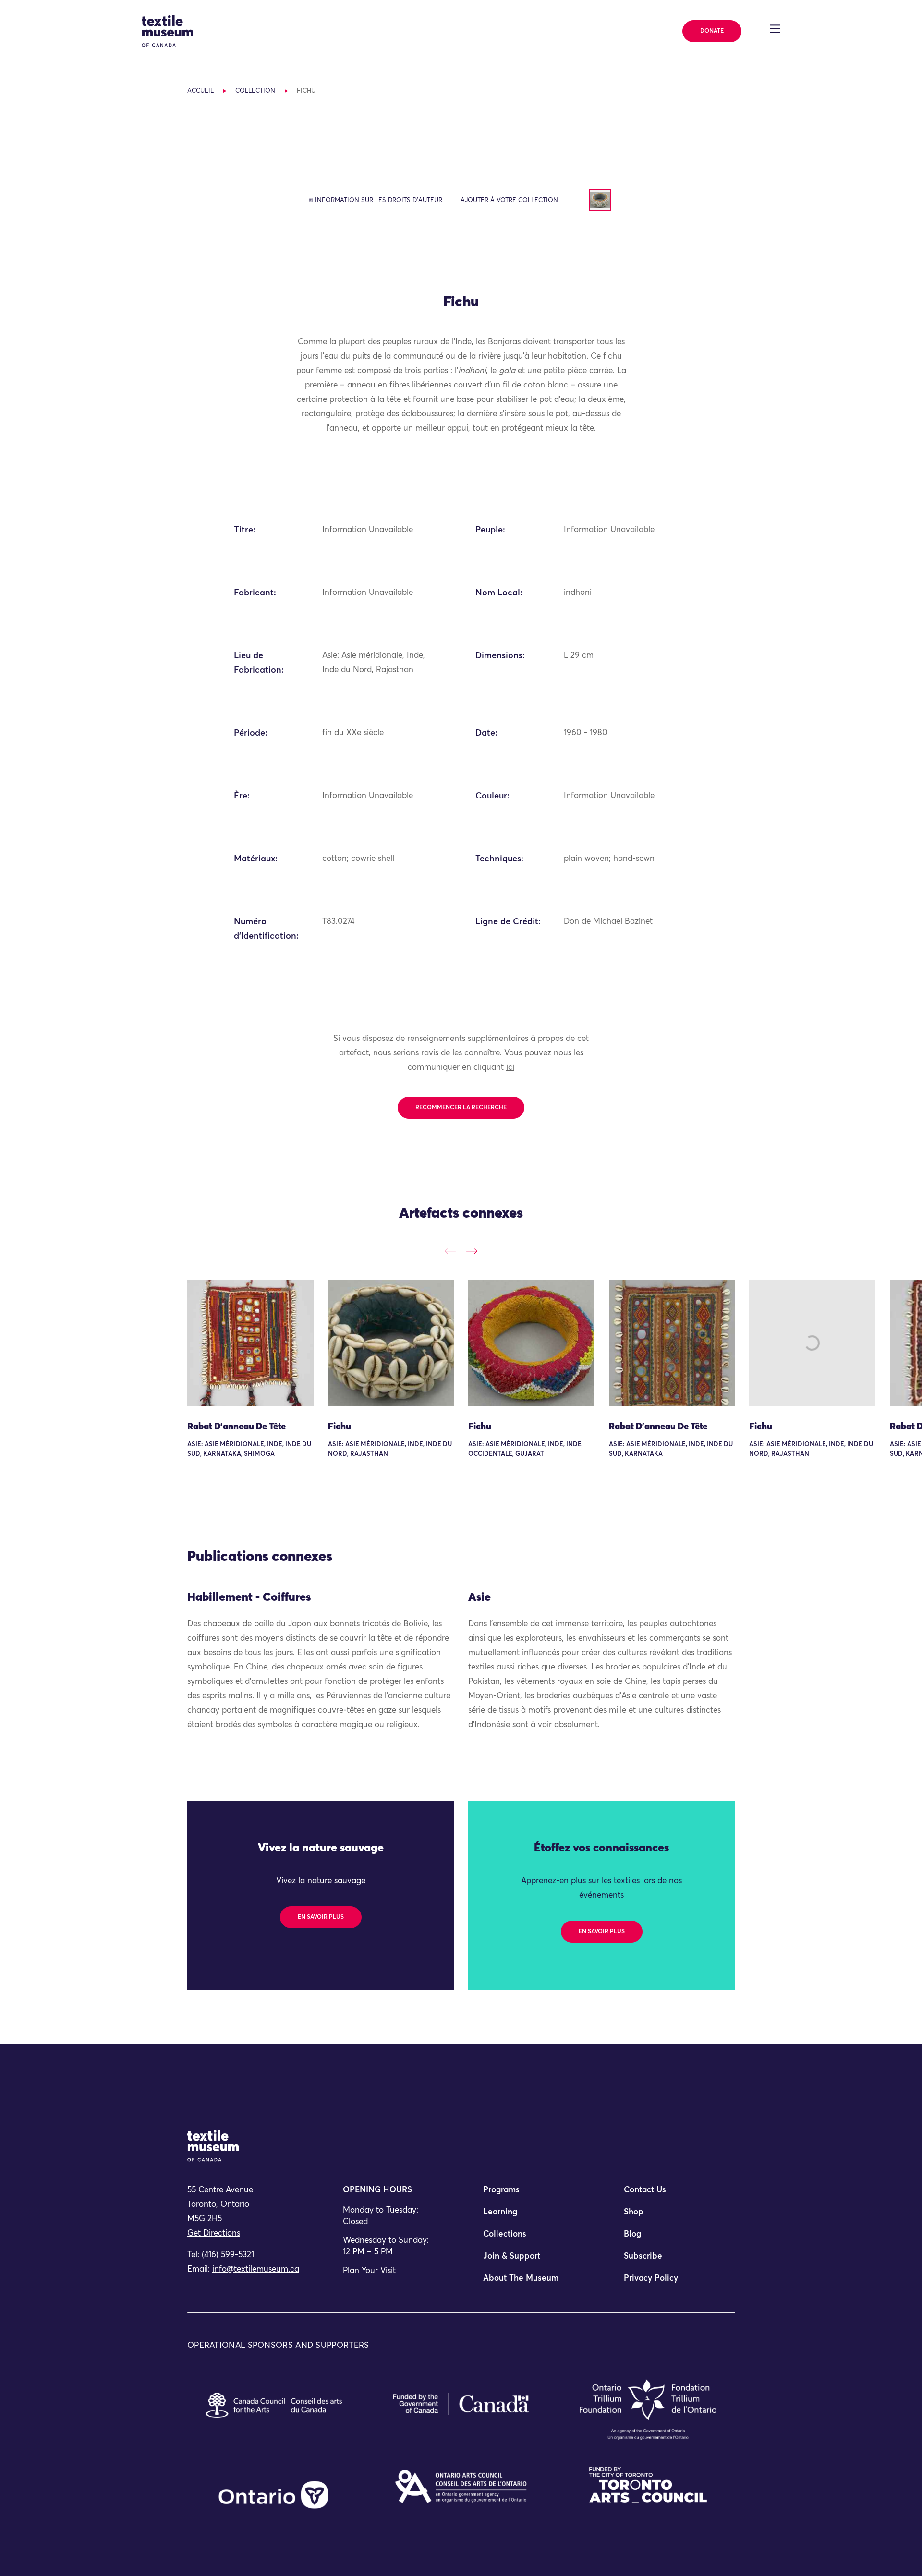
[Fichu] (391, 1343)
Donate (712, 31)
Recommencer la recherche (461, 1108)
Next (472, 1251)
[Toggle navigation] (775, 29)
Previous (450, 1251)
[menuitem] (531, 2194)
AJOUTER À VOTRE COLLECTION (509, 200)
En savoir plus (321, 1917)
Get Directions (214, 2233)
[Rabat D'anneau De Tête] (250, 1343)
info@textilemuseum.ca (256, 2269)
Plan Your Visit (369, 2271)
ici (510, 1068)
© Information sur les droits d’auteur (376, 200)
